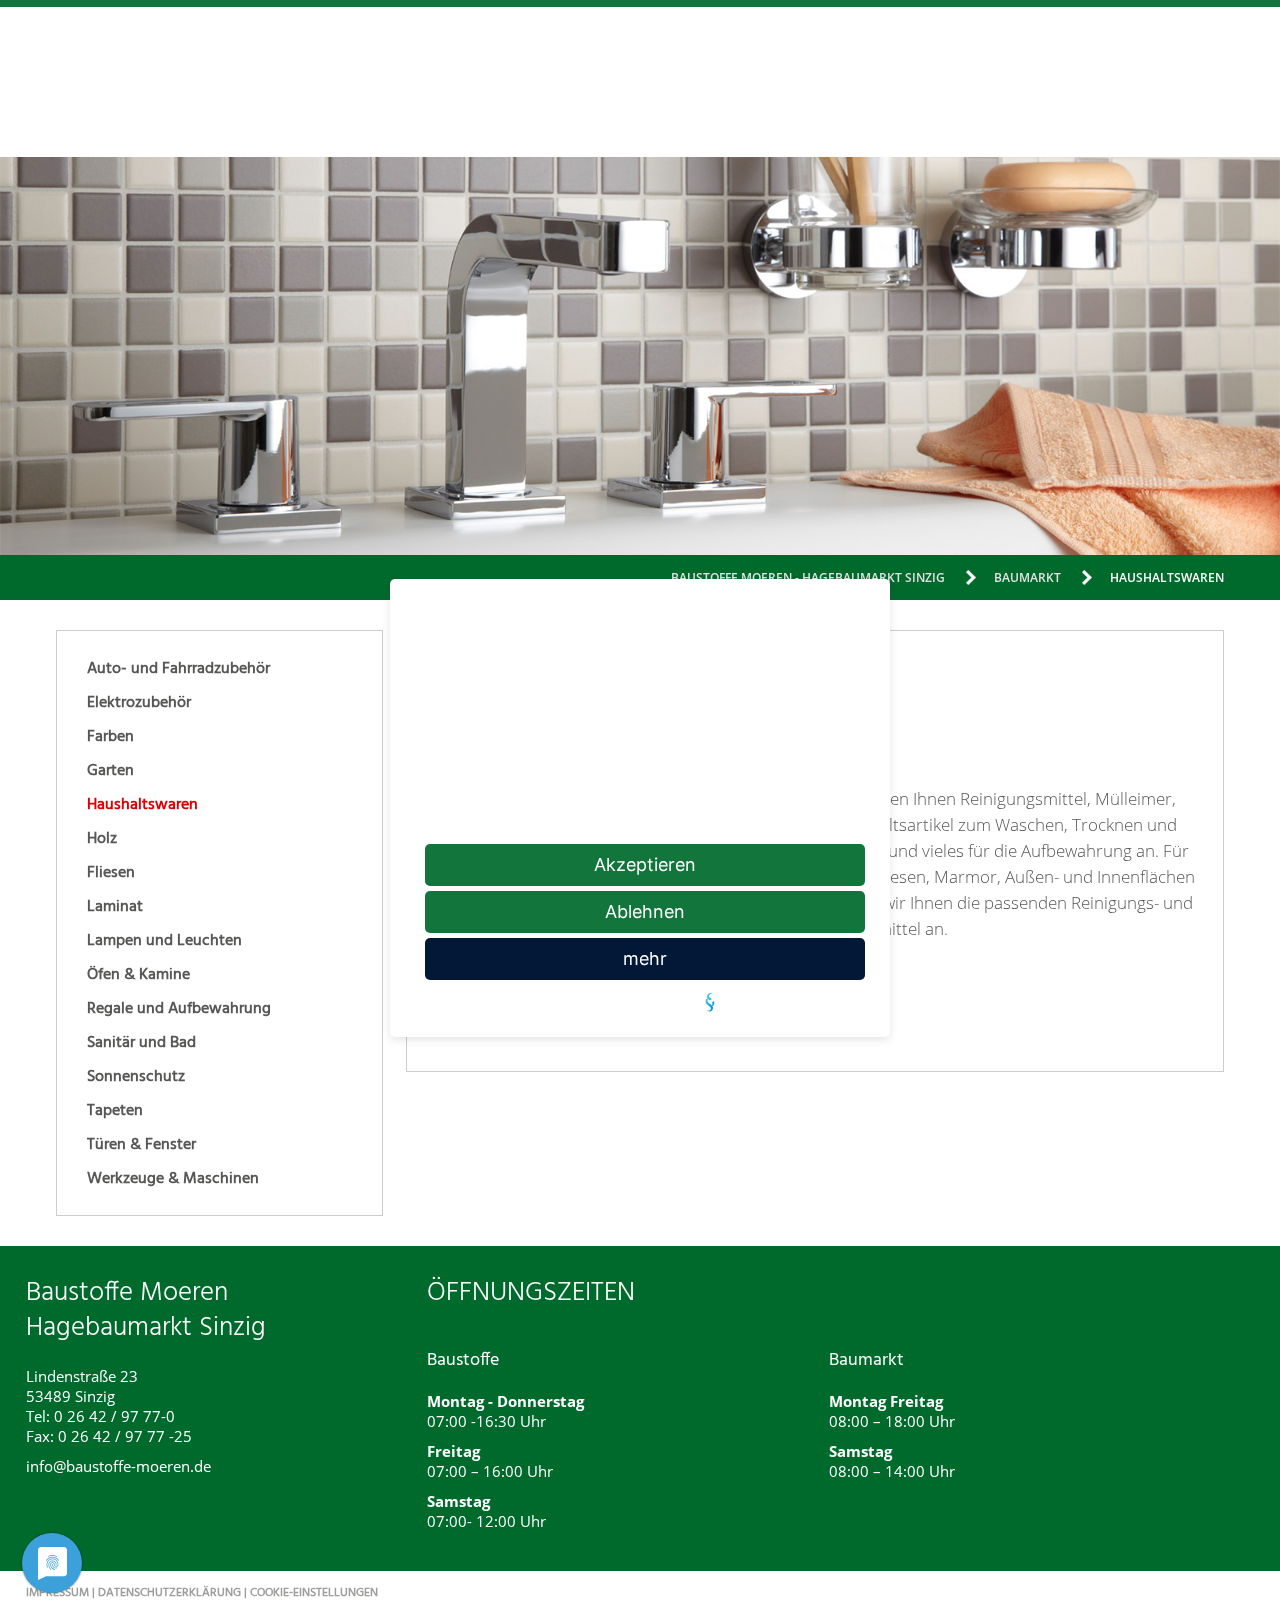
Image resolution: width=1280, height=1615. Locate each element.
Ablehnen (645, 911)
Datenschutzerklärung (169, 1593)
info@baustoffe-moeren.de (118, 1466)
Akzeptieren (645, 864)
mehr (645, 958)
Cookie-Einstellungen (314, 1593)
